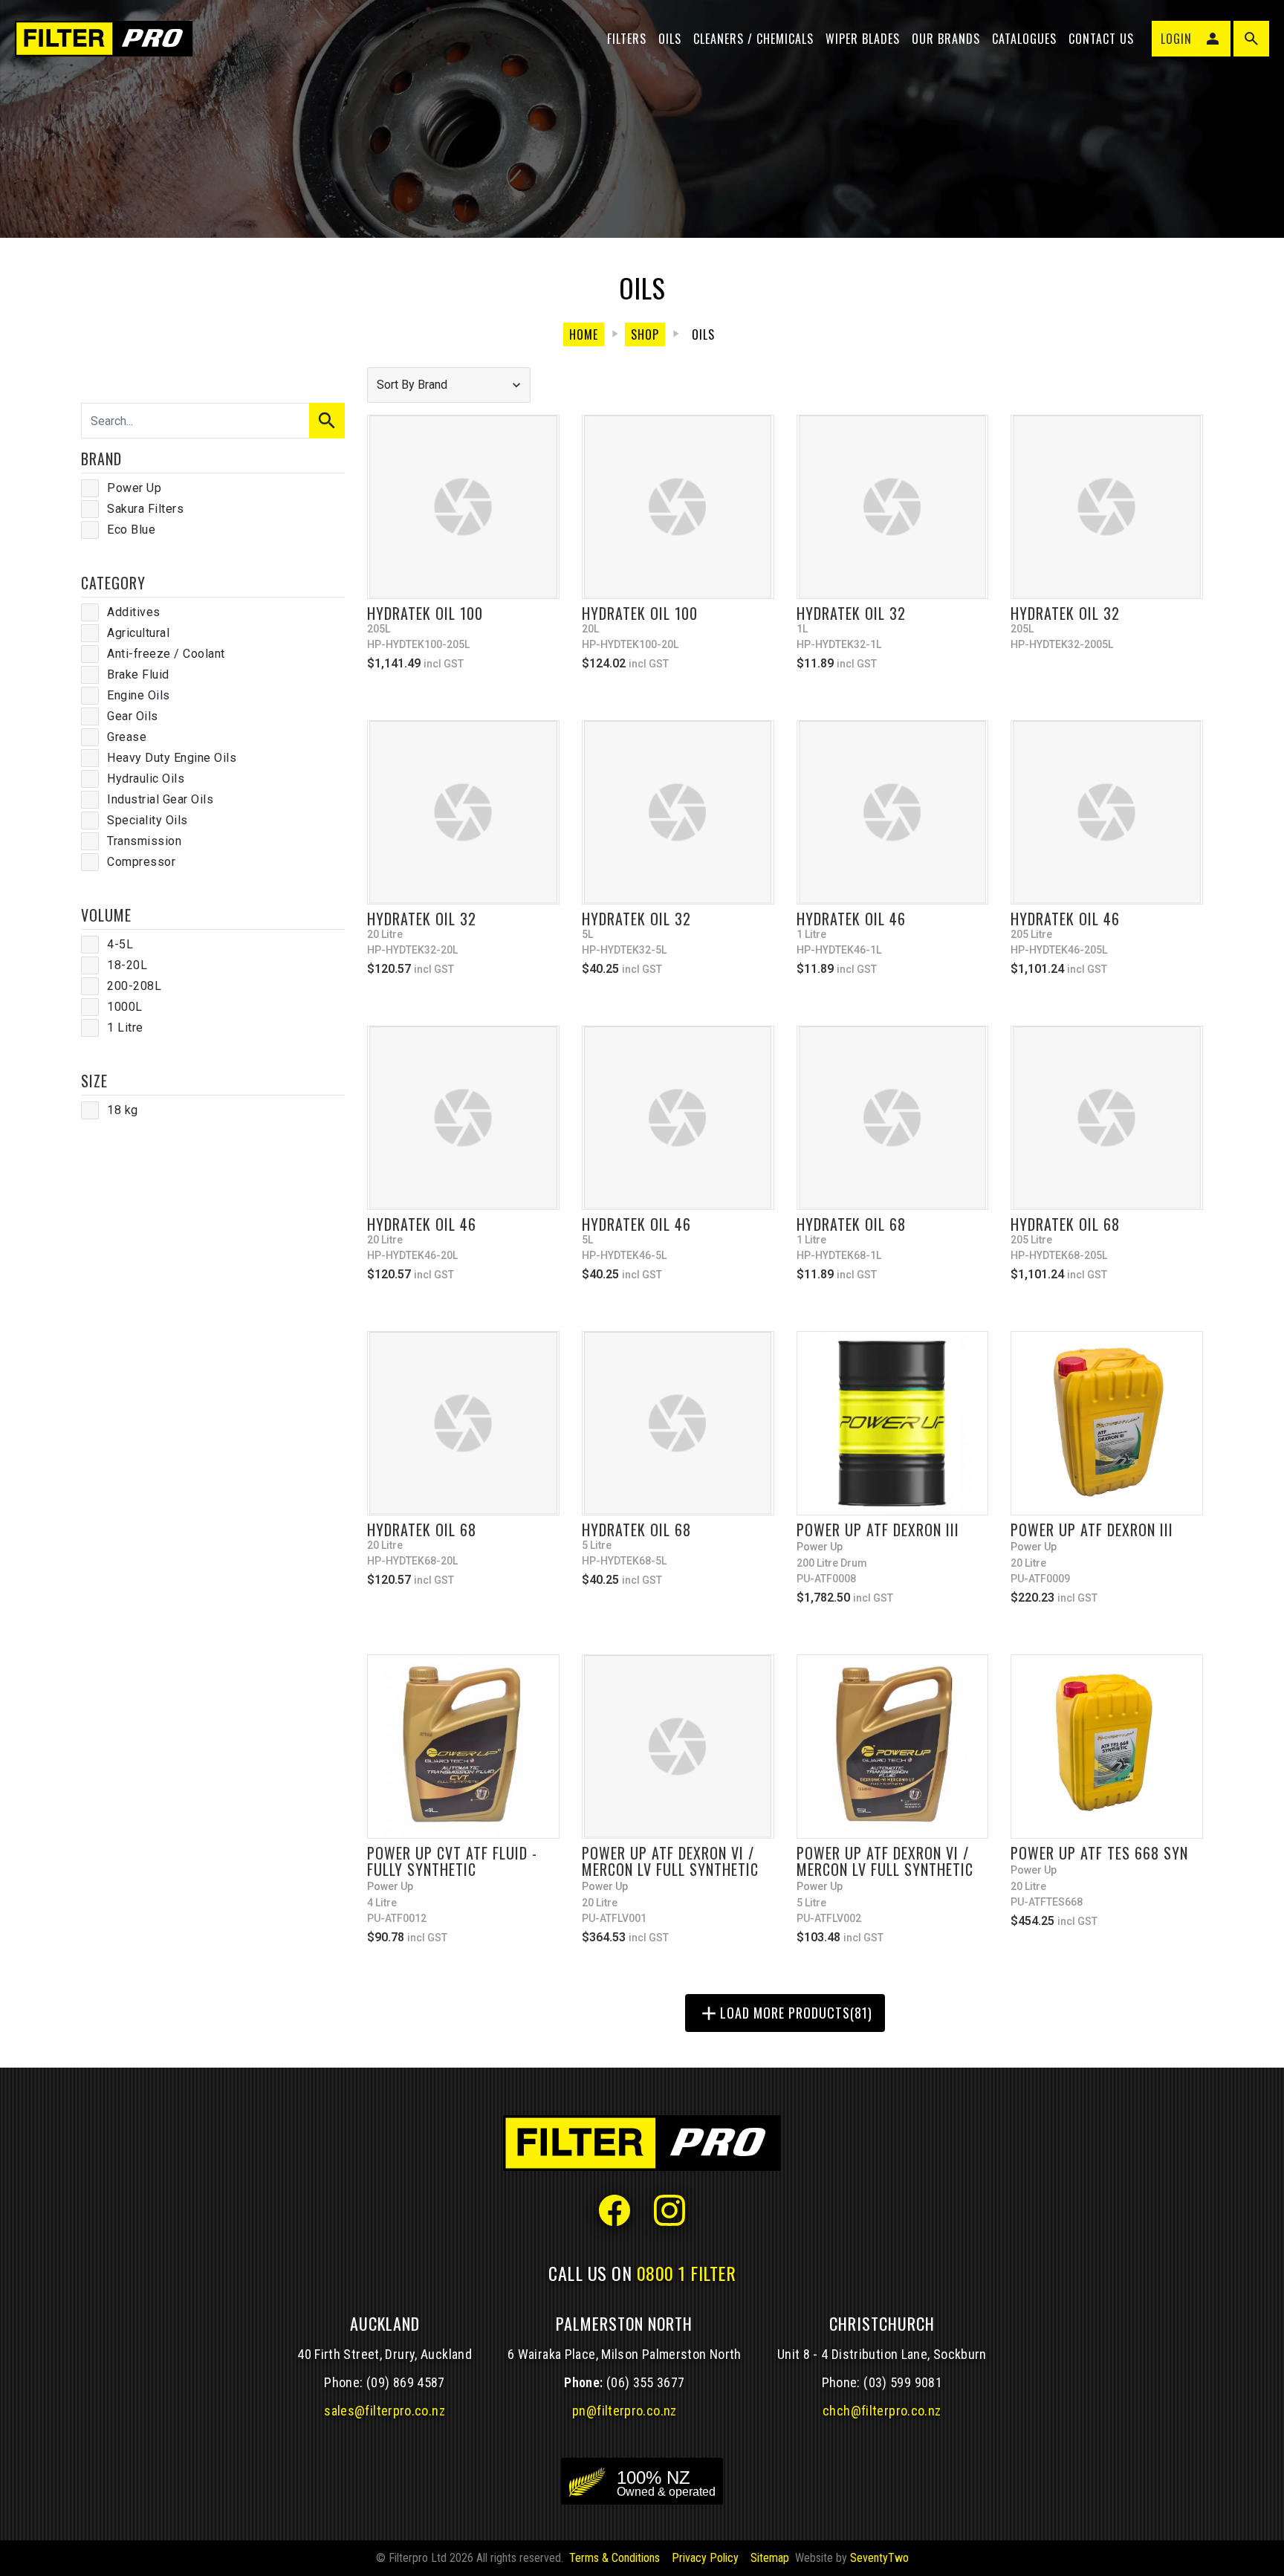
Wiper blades (863, 39)
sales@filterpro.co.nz (385, 2411)
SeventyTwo (879, 2558)
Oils (670, 39)
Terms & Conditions (615, 2558)
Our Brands (946, 39)
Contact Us (1101, 39)
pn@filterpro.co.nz (625, 2411)
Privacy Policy (705, 2558)
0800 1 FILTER (687, 2273)
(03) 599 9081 (903, 2382)
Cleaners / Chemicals (753, 39)
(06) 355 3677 (646, 2382)
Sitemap (770, 2558)
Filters (627, 39)
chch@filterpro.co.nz (882, 2411)
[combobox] (449, 385)
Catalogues (1024, 39)
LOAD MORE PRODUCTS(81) (785, 2013)
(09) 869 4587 (406, 2382)
